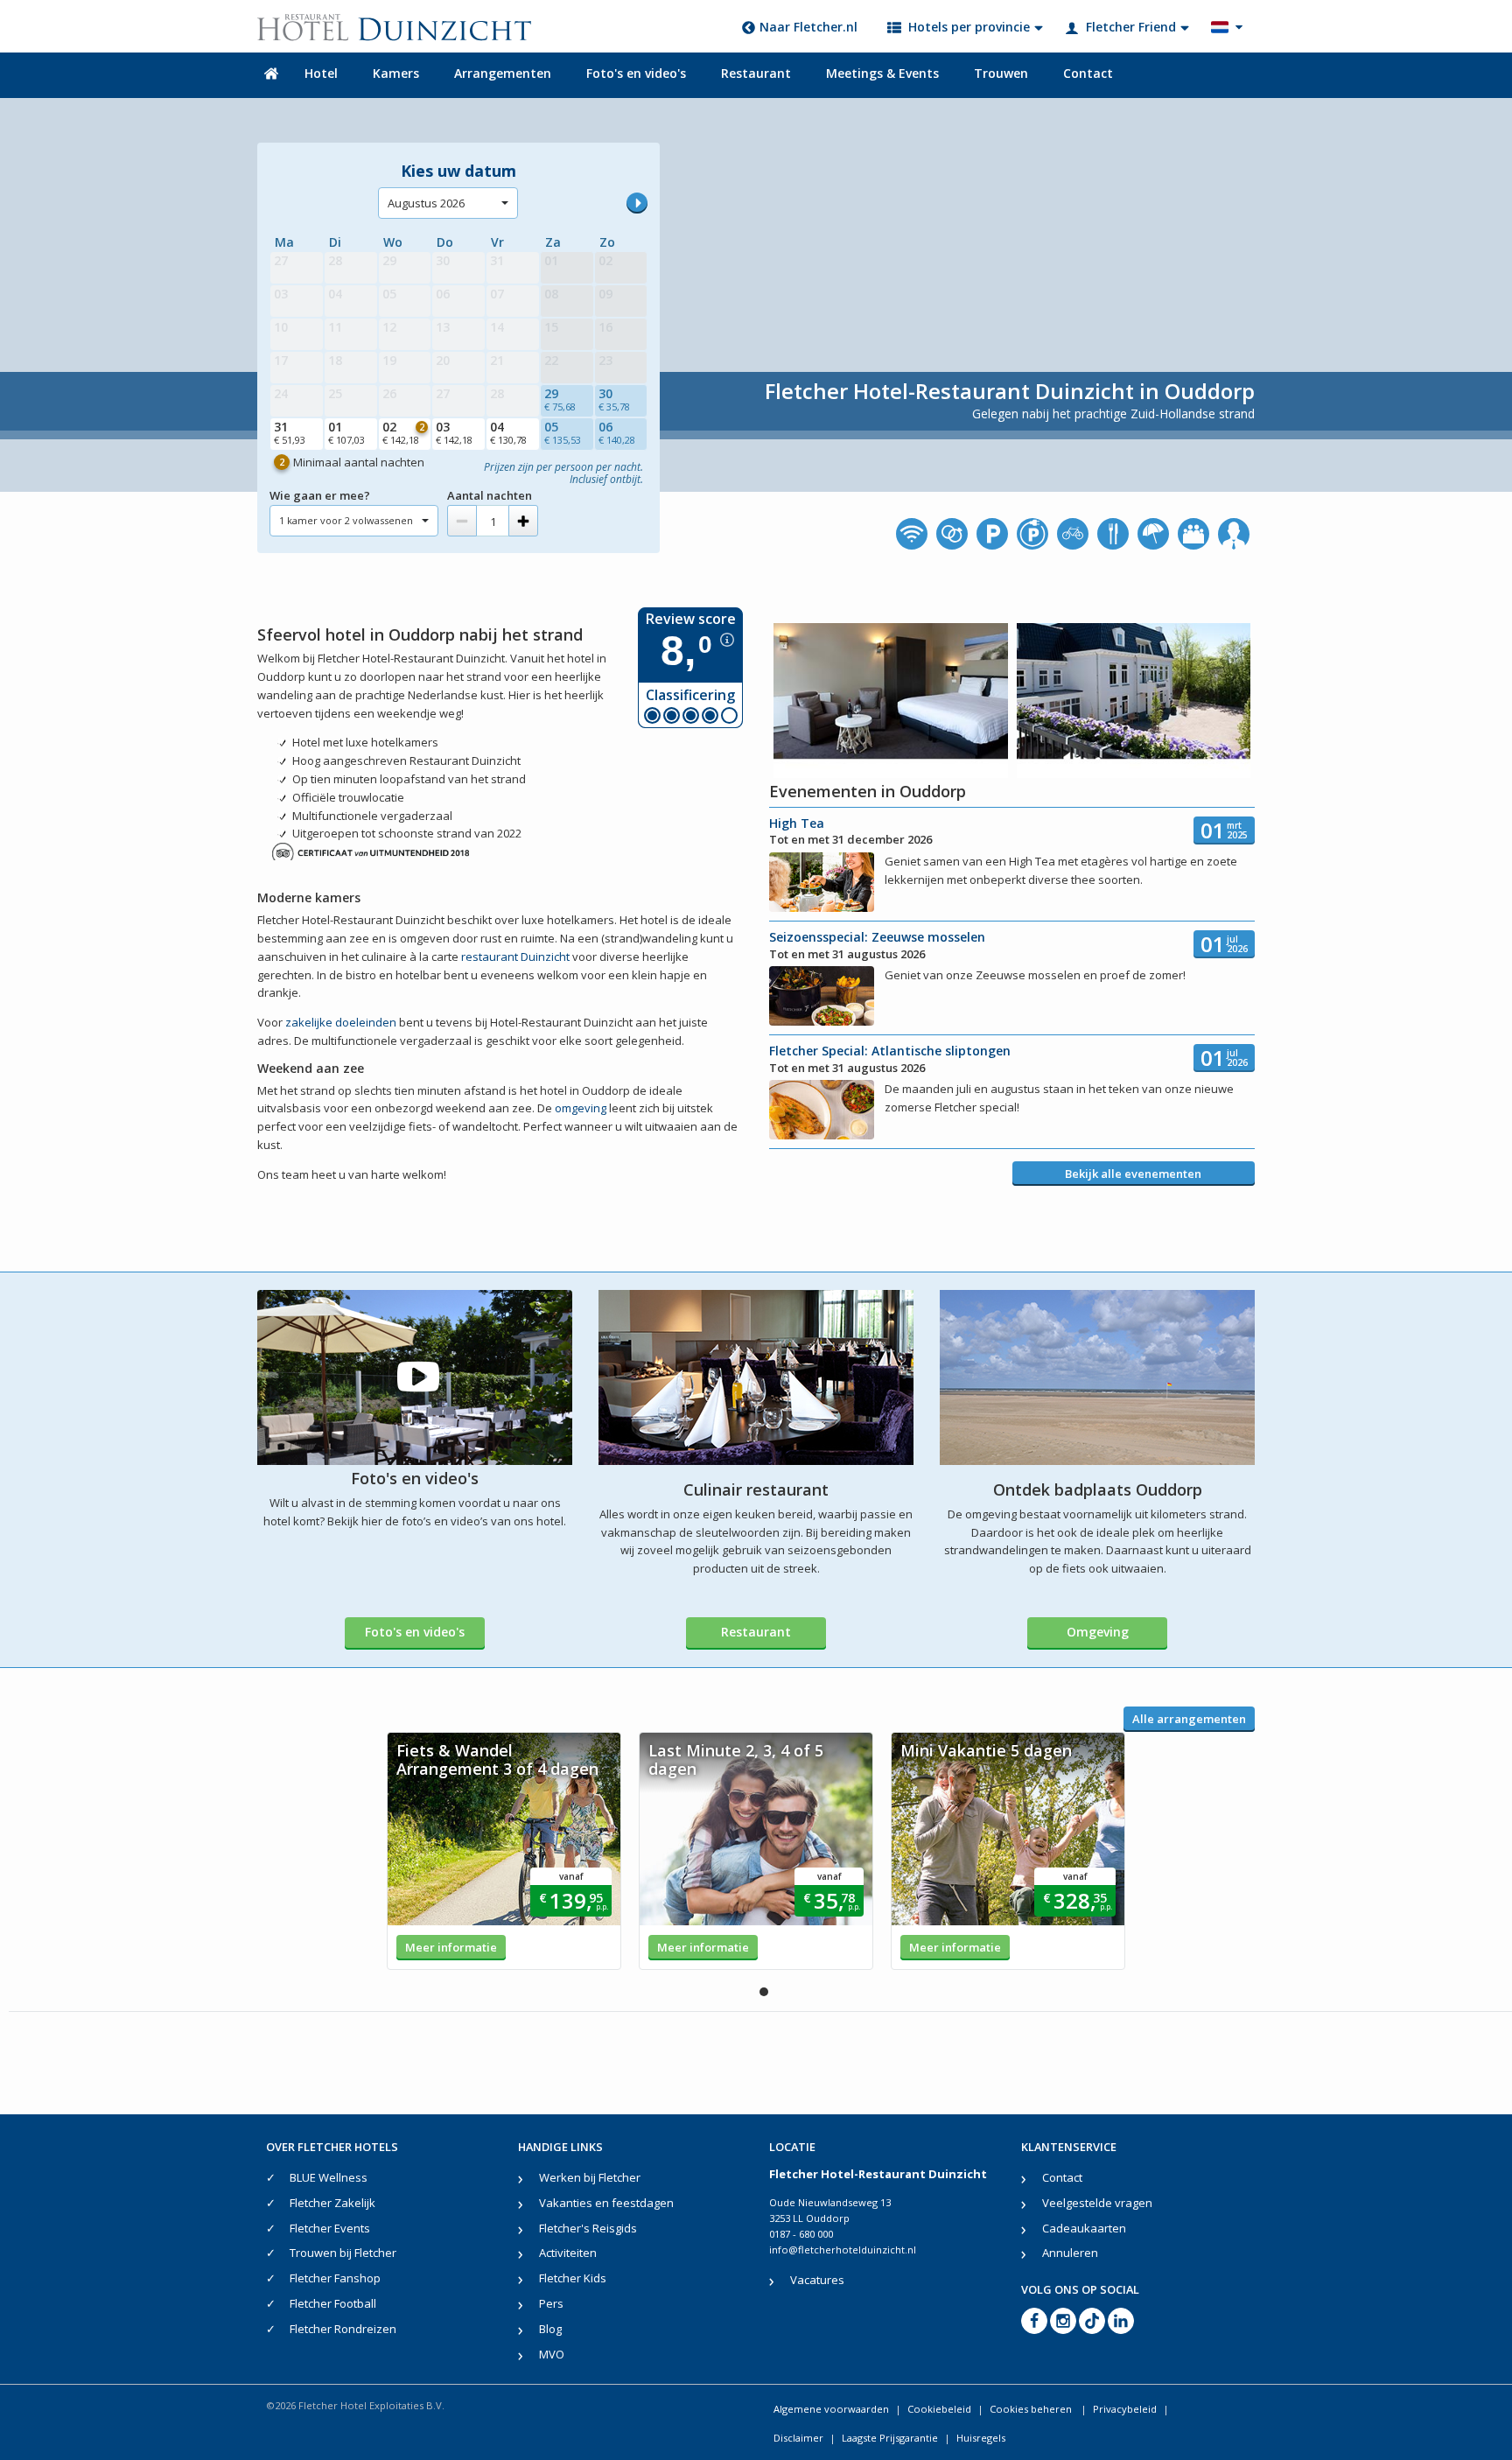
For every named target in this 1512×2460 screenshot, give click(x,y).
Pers (551, 2303)
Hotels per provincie (969, 27)
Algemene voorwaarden (831, 2409)
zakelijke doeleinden (341, 1022)
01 (346, 432)
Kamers (396, 73)
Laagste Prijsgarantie (890, 2438)
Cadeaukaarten (1084, 2228)
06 (617, 432)
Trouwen (1001, 73)
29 (560, 399)
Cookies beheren (1032, 2409)
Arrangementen (503, 73)
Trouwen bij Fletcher (343, 2253)
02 (404, 432)
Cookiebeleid (939, 2409)
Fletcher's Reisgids (588, 2228)
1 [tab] (764, 1992)
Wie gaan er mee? (320, 495)
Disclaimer (798, 2438)
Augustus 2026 (426, 203)
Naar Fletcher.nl (808, 27)
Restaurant (756, 73)
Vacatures (817, 2280)
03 (454, 432)
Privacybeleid (1125, 2409)
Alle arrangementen (1189, 1719)
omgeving (581, 1108)
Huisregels (981, 2438)
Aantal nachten (490, 495)
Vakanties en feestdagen (606, 2203)
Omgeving (1098, 1632)
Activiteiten (568, 2253)
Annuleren (1070, 2253)
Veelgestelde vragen (1097, 2203)
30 (614, 399)
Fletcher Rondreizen (343, 2329)
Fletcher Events (330, 2228)
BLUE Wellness (329, 2177)
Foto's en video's (636, 73)
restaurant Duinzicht (515, 957)
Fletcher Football (333, 2303)
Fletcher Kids (573, 2278)
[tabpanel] (504, 1851)
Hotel (321, 73)
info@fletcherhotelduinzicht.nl (843, 2250)
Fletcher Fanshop (335, 2278)
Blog (550, 2329)
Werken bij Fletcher (590, 2177)
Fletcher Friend (1131, 27)
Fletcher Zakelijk (332, 2203)
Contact (1088, 73)
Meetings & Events (882, 73)
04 (508, 432)
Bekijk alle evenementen (1133, 1174)
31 (290, 432)
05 (563, 432)
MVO (552, 2354)
